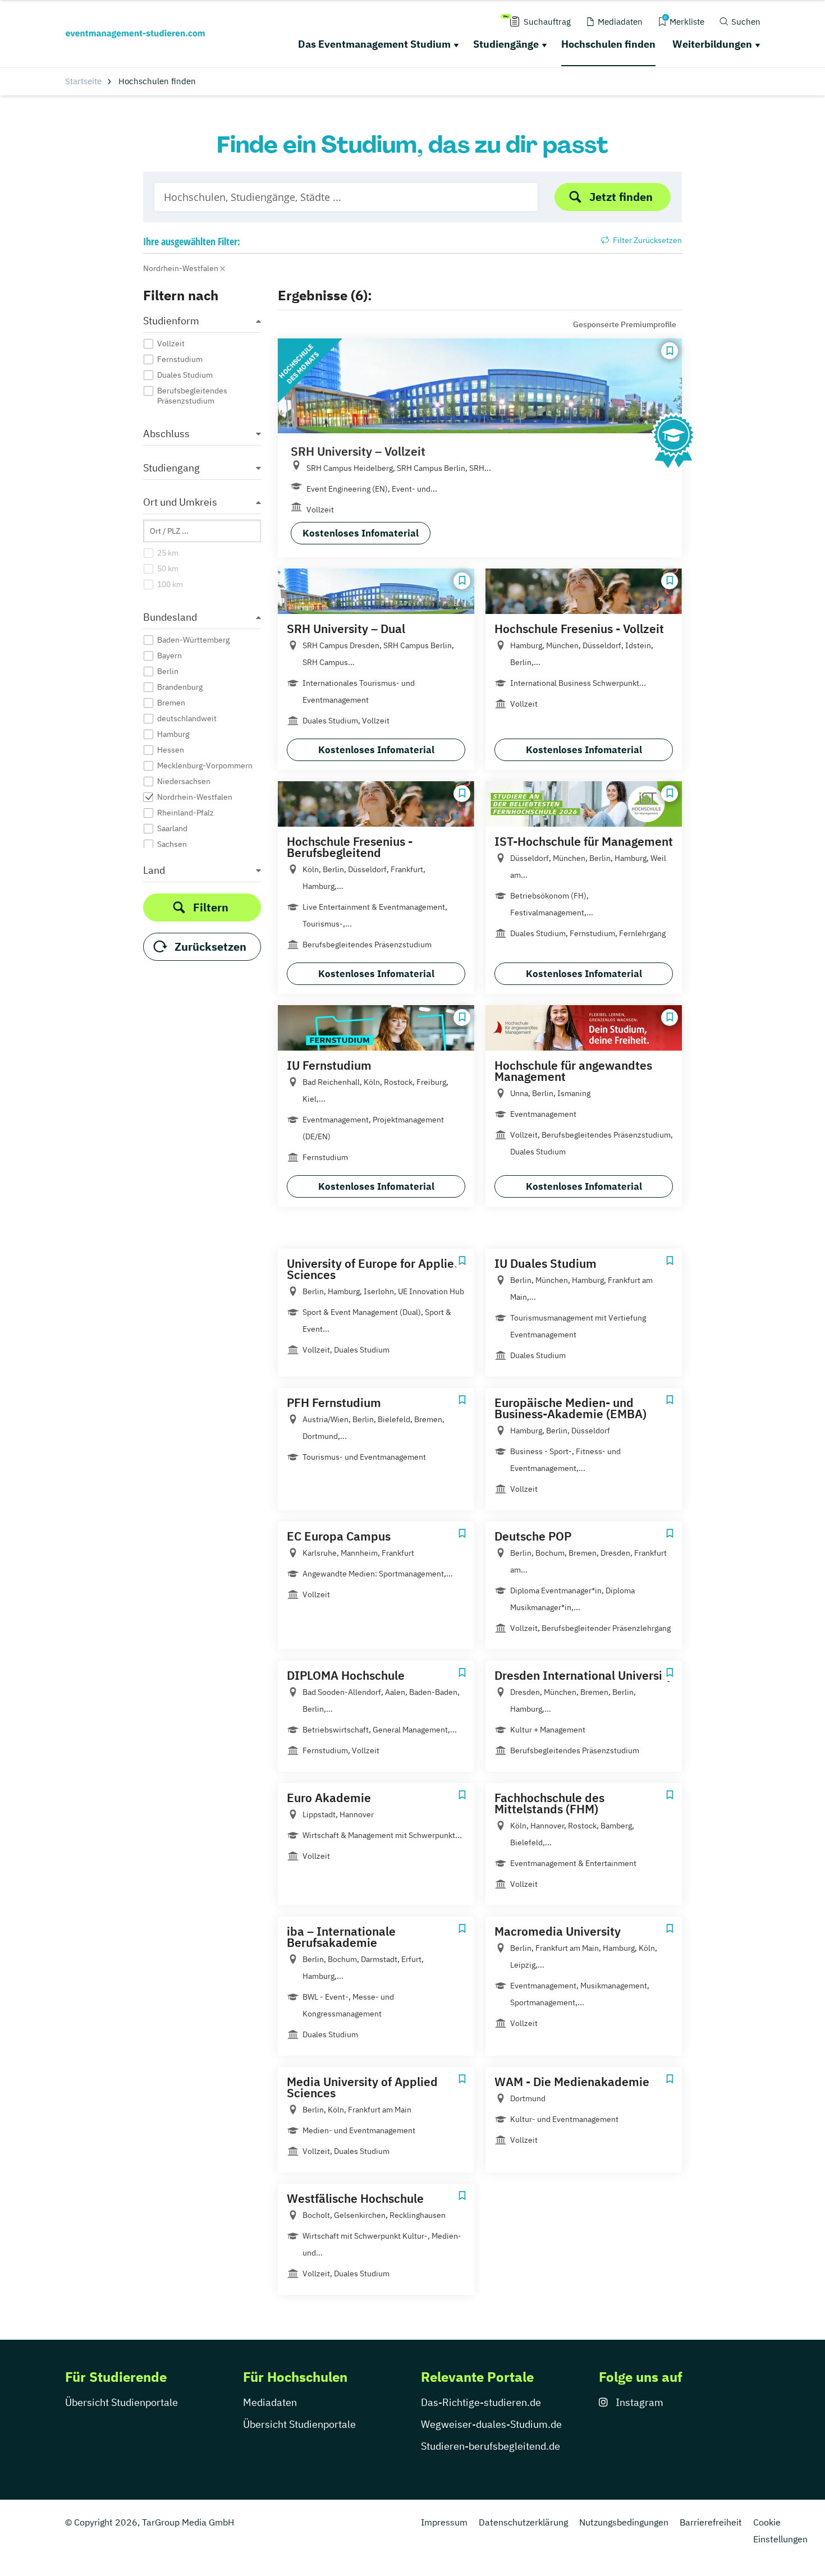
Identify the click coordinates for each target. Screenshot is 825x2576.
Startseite (83, 81)
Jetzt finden (621, 197)
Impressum (444, 2522)
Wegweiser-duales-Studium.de (491, 2424)
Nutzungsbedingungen (624, 2522)
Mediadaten (270, 2402)
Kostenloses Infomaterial (361, 533)
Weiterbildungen (712, 44)
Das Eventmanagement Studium (374, 44)
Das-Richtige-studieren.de (481, 2402)
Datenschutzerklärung (523, 2522)
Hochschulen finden (608, 44)
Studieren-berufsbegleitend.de (491, 2446)
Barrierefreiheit (711, 2522)
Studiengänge (506, 44)
